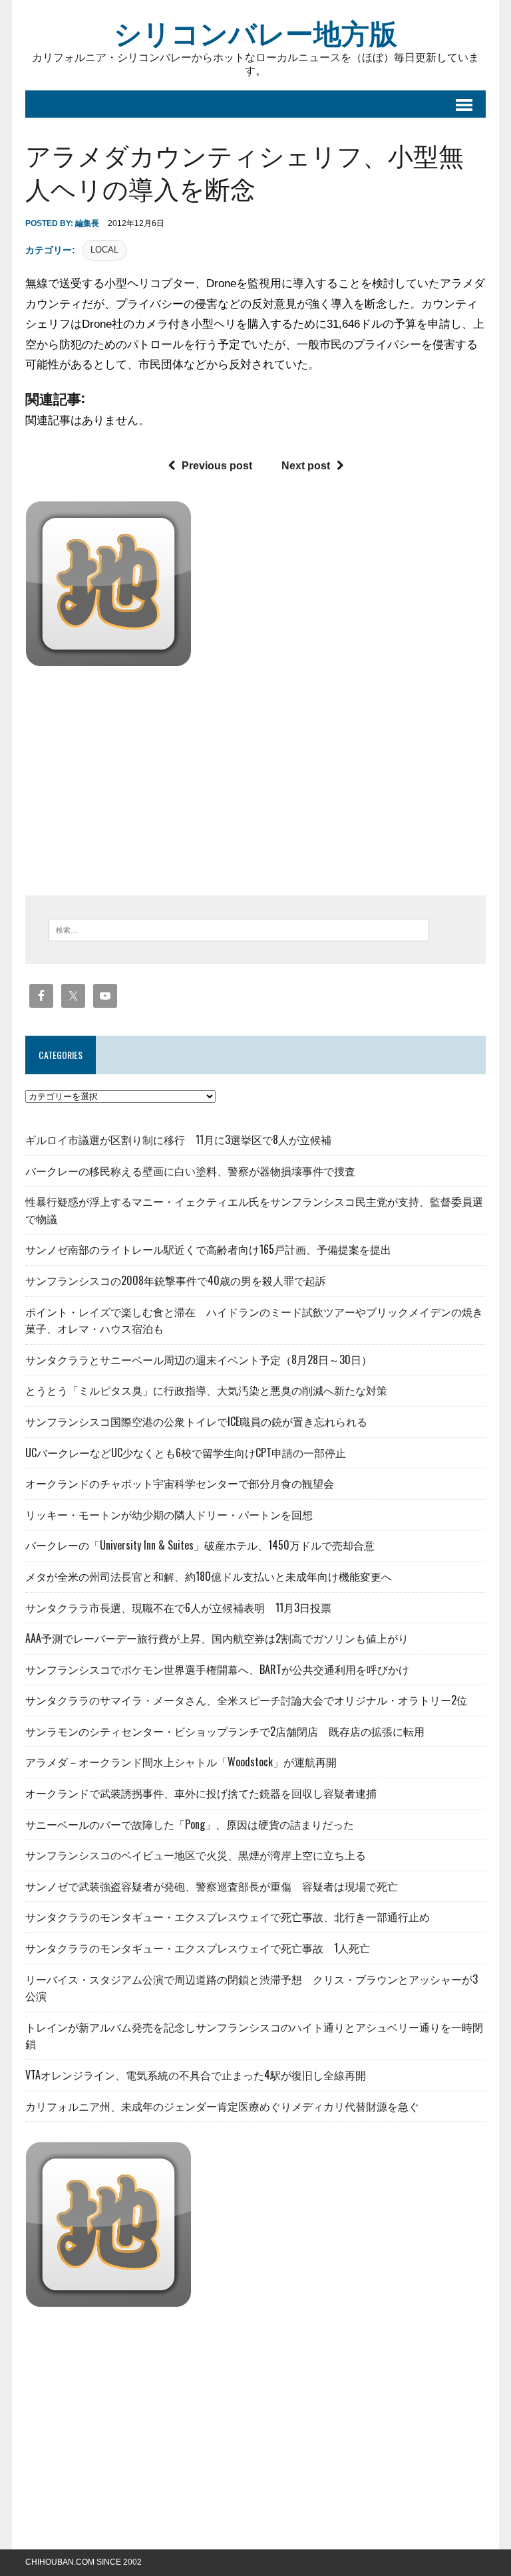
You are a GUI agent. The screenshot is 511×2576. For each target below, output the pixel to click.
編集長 (87, 223)
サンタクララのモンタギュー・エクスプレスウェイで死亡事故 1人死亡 (198, 1948)
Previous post (217, 466)
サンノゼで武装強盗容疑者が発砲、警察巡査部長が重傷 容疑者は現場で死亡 (212, 1886)
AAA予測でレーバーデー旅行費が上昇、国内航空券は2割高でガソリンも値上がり (217, 1638)
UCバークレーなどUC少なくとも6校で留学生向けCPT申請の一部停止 (186, 1453)
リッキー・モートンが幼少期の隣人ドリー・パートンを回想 (169, 1514)
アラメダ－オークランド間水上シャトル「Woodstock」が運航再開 (181, 1762)
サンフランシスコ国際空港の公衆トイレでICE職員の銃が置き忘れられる (196, 1421)
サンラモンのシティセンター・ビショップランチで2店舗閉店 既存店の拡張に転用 (225, 1731)
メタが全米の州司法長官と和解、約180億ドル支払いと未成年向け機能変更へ (209, 1576)
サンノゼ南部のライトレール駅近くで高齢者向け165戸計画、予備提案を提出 (208, 1249)
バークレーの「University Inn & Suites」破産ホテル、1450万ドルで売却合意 (200, 1545)
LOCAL (104, 250)
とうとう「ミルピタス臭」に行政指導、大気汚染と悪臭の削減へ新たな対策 (206, 1390)
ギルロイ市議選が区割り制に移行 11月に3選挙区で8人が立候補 (178, 1139)
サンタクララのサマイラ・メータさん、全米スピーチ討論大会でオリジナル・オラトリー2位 (246, 1700)
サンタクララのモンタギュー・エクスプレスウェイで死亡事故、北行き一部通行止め (228, 1917)
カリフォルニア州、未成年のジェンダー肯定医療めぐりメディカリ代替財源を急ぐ (222, 2106)
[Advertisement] (137, 778)
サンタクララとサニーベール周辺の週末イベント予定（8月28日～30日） (199, 1359)
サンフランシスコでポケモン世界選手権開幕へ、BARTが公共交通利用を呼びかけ (217, 1669)
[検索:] (239, 929)
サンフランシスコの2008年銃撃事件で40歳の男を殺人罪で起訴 (176, 1280)
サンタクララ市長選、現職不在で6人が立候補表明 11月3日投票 (178, 1607)
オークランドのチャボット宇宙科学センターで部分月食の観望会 (180, 1483)
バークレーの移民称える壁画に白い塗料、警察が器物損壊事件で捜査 (190, 1171)
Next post (306, 466)
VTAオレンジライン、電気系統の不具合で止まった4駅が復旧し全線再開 (196, 2075)
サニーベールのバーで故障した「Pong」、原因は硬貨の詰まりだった (190, 1824)
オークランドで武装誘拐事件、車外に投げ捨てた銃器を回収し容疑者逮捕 (201, 1793)
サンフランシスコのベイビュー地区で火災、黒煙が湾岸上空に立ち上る (196, 1855)
